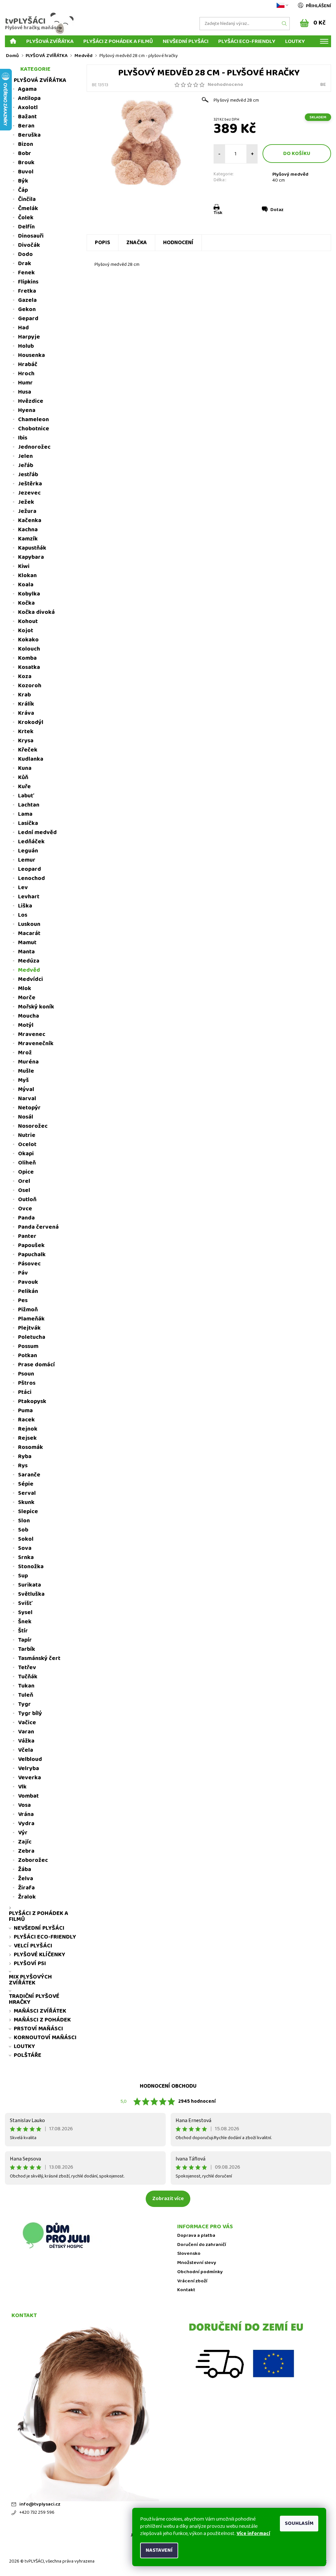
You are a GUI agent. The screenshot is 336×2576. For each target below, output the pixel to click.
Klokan (27, 576)
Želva (26, 1879)
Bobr (25, 153)
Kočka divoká (36, 612)
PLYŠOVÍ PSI (30, 1963)
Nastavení (159, 2550)
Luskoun (29, 924)
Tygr (24, 1704)
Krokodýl (31, 722)
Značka (137, 243)
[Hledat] (284, 24)
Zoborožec (33, 1860)
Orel (24, 1181)
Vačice (27, 1723)
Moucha (29, 1016)
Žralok (27, 1897)
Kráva (26, 713)
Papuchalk (32, 1255)
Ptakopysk (32, 1401)
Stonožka (31, 1567)
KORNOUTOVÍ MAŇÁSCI (45, 2038)
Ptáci (25, 1392)
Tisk (218, 213)
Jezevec (29, 493)
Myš (23, 1080)
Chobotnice (34, 429)
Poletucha (32, 1337)
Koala (26, 585)
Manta (26, 952)
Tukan (26, 1686)
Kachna (28, 530)
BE (323, 85)
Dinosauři (31, 236)
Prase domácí (36, 1365)
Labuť (26, 796)
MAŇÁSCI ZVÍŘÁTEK (40, 2011)
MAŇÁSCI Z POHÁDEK (42, 2020)
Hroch (26, 374)
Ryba (25, 1456)
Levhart (29, 897)
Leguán (28, 851)
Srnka (26, 1557)
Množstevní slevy (197, 2263)
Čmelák (28, 208)
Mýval (26, 1089)
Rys (23, 1466)
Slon (24, 1521)
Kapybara (31, 557)
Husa (25, 392)
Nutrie (27, 1135)
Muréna (28, 1062)
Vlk (22, 1787)
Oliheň (27, 1163)
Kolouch (29, 649)
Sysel (25, 1612)
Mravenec (32, 1034)
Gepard (28, 319)
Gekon (27, 309)
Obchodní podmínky (200, 2272)
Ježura (27, 511)
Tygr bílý (30, 1713)
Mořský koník (36, 1007)
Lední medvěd (37, 832)
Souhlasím (299, 2523)
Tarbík (27, 1649)
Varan (26, 1732)
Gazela (27, 300)
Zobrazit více (168, 2199)
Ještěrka (30, 484)
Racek (26, 1420)
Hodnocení (178, 243)
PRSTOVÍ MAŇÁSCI (38, 2029)
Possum (28, 1346)
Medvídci (31, 979)
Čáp (23, 190)
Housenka (31, 355)
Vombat (28, 1796)
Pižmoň (28, 1310)
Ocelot (27, 1144)
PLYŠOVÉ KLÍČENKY (40, 1955)
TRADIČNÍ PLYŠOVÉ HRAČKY (34, 1999)
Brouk (26, 163)
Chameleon (33, 420)
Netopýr (29, 1108)
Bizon (26, 144)
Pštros (27, 1383)
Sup (23, 1576)
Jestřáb (28, 475)
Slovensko (189, 2254)
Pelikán (28, 1291)
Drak (25, 263)
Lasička (28, 823)
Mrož (25, 1053)
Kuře (24, 787)
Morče (27, 998)
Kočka (26, 603)
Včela (26, 1750)
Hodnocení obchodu (168, 2086)
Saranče (29, 1475)
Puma (25, 1411)
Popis (103, 243)
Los (23, 915)
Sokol (26, 1539)
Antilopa (29, 98)
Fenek (26, 273)
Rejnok (28, 1429)
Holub (26, 346)
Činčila (27, 199)
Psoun (26, 1374)
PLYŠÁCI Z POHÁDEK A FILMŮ (118, 41)
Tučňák (28, 1677)
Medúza (29, 961)
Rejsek (27, 1438)
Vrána (26, 1814)
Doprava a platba (196, 2236)
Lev (23, 888)
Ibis (23, 438)
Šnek (25, 1622)
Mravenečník (36, 1044)
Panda (26, 1218)
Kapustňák (32, 548)
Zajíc (25, 1842)
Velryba (29, 1768)
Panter (27, 1236)
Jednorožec (34, 447)
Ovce (25, 1209)
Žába (25, 1869)
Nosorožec (33, 1126)
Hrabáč (28, 364)
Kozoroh (30, 686)
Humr (25, 383)
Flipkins (28, 282)
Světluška (31, 1594)
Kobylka (29, 594)
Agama (27, 89)
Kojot (26, 631)
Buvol (26, 172)
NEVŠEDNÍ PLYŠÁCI (186, 41)
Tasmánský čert (39, 1658)
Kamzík (28, 539)
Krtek (26, 732)
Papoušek (31, 1245)
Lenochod (31, 878)
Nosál (26, 1117)
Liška (25, 906)
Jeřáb (26, 465)
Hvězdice (31, 401)
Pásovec (29, 1264)
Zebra (26, 1851)
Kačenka (30, 520)
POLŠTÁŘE (28, 2055)
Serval (27, 1493)
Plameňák (31, 1319)
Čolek (26, 218)
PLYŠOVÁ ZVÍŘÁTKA (50, 41)
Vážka (26, 1741)
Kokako (28, 640)
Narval (27, 1099)
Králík (26, 704)
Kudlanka (31, 759)
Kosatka (29, 667)
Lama (25, 814)
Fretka (27, 291)
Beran (26, 126)
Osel (24, 1190)
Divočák (29, 245)
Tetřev (27, 1668)
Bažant (27, 117)
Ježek (26, 502)
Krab (24, 695)
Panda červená (38, 1227)
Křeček (28, 750)
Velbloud (30, 1759)
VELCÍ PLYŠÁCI (33, 1946)
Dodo (25, 254)
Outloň (27, 1200)
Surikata (30, 1585)
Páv (23, 1273)
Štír (23, 1631)
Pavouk (28, 1282)
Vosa (24, 1805)
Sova (25, 1548)
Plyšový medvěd (290, 174)
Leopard (30, 869)
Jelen (25, 456)
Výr (23, 1833)
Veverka (30, 1778)
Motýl (26, 1025)
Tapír (25, 1640)
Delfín (26, 227)
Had (23, 328)
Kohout (28, 621)
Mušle (26, 1071)
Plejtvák (29, 1328)
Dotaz (277, 210)
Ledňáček (31, 842)
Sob (23, 1530)
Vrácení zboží (192, 2281)
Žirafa (26, 1888)
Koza (25, 676)
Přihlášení (318, 6)
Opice (26, 1172)
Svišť (25, 1603)
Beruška (29, 135)
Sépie (26, 1484)
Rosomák (31, 1447)
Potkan (28, 1356)
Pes (23, 1300)
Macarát (29, 933)
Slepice (28, 1512)
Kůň (23, 777)
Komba (27, 658)
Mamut (27, 943)
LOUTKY (295, 41)
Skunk (26, 1502)
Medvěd (29, 970)
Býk (23, 181)
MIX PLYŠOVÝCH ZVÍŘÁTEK (30, 1980)
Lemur (27, 860)
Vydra (26, 1824)
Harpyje (29, 337)
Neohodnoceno (225, 85)
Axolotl (28, 107)
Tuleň (26, 1695)
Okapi (26, 1154)
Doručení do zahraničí (202, 2245)
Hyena (27, 410)
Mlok (25, 988)
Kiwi (24, 566)
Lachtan (29, 805)
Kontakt (186, 2290)
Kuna (25, 768)
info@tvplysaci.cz (40, 2504)
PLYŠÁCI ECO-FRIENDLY (247, 41)
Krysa (26, 741)
